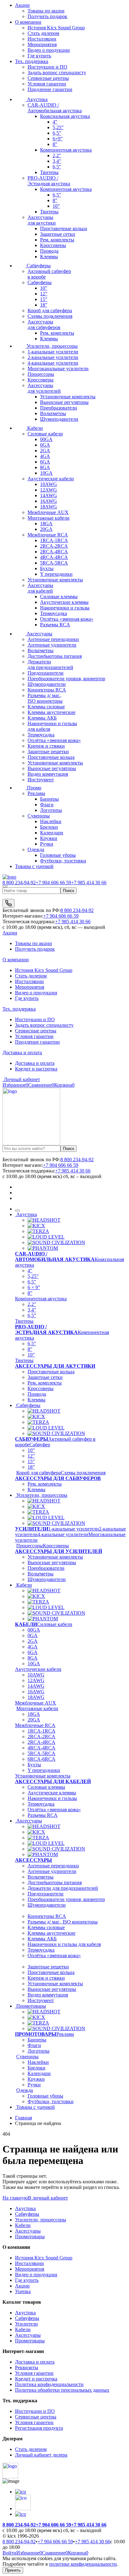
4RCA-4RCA (54, 557)
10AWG (49, 484)
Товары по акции (34, 943)
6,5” (57, 133)
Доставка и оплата (22, 1053)
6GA (45, 462)
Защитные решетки (48, 752)
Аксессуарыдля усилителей (44, 388)
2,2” (57, 155)
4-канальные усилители (53, 363)
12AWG (49, 490)
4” (55, 122)
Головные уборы (58, 855)
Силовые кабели (45, 434)
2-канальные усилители (53, 357)
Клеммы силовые (46, 707)
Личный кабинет (21, 1079)
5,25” (58, 127)
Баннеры (49, 799)
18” (44, 305)
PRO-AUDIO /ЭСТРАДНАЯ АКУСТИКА (46, 1329)
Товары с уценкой (34, 866)
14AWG (49, 495)
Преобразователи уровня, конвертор (66, 679)
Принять (13, 2570)
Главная (23, 2118)
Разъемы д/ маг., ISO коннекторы (63, 1922)
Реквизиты (27, 2367)
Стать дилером (43, 33)
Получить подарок (35, 949)
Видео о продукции (49, 50)
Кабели (34, 428)
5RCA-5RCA (54, 563)
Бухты (47, 568)
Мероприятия (42, 44)
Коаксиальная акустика (65, 116)
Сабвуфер (40, 1445)
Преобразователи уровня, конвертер (66, 1899)
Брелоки (49, 827)
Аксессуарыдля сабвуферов (44, 325)
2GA (45, 451)
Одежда (36, 849)
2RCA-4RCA (54, 552)
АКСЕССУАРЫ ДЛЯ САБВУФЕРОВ (58, 1478)
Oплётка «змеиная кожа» (54, 1810)
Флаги (47, 805)
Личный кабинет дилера (41, 2455)
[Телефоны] (8, 903)
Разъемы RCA (55, 625)
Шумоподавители (59, 419)
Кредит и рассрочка (36, 1069)
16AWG (49, 501)
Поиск (69, 891)
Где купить (39, 56)
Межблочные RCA (48, 535)
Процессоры (41, 374)
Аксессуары (39, 634)
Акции (22, 5)
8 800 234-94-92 (19, 883)
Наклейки (51, 821)
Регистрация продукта (39, 2428)
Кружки (49, 838)
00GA (46, 439)
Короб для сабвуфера (50, 310)
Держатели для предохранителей (63, 1888)
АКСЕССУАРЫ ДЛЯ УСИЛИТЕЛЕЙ (59, 1551)
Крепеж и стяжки (46, 746)
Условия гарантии (47, 84)
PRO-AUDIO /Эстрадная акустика (49, 181)
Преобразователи (59, 408)
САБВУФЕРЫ (32, 1439)
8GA (45, 467)
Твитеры (49, 172)
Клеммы (49, 257)
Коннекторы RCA (47, 690)
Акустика (37, 99)
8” (55, 144)
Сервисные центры (48, 78)
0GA (45, 445)
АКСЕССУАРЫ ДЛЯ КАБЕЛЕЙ (53, 1781)
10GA (46, 473)
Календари (52, 833)
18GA (46, 524)
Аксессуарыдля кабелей (40, 588)
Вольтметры (53, 413)
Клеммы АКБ (42, 718)
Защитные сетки (58, 234)
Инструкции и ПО (47, 67)
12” (44, 294)
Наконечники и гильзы (65, 608)
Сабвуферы (38, 266)
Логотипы (51, 810)
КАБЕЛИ (26, 1624)
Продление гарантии (50, 89)
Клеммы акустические (52, 712)
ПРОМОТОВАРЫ (36, 2034)
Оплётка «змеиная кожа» (67, 619)
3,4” (57, 161)
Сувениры (39, 816)
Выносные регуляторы (64, 402)
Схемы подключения (50, 316)
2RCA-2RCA (54, 546)
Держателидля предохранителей (50, 665)
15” (44, 299)
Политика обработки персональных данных (62, 2390)
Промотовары (31, 2006)
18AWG (49, 507)
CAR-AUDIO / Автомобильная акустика (55, 108)
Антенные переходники (53, 639)
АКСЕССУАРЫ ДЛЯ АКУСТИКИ (55, 1366)
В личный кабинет (48, 2198)
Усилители (26, 2324)
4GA (45, 456)
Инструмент (41, 780)
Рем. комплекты (57, 240)
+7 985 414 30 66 (89, 883)
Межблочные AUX (48, 512)
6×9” (58, 139)
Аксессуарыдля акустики (42, 220)
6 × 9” (34, 1287)
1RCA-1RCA (54, 540)
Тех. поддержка (32, 61)
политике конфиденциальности (83, 2564)
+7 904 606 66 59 (53, 883)
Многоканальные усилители (58, 369)
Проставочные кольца (64, 228)
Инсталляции (42, 39)
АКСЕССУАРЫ (34, 1860)
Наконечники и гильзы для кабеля (64, 1944)
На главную (15, 2198)
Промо (34, 788)
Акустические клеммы (64, 602)
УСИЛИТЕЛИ (32, 1529)
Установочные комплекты (68, 397)
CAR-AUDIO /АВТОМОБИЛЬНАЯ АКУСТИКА (55, 1256)
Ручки (47, 844)
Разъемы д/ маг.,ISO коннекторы (45, 698)
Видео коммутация (48, 774)
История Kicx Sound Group (56, 28)
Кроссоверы (53, 245)
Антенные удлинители (52, 645)
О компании (28, 22)
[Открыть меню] (5, 886)
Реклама (36, 793)
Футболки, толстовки (63, 861)
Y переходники (56, 574)
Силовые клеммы (59, 597)
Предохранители (46, 673)
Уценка (23, 2291)
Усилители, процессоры (52, 346)
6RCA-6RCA (41, 1759)
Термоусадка (54, 613)
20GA (46, 529)
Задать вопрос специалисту (57, 73)
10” (56, 206)
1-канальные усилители (53, 352)
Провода (49, 251)
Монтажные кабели (49, 518)
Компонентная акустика (66, 150)
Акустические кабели (51, 479)
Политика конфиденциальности (49, 2384)
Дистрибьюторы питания (55, 656)
